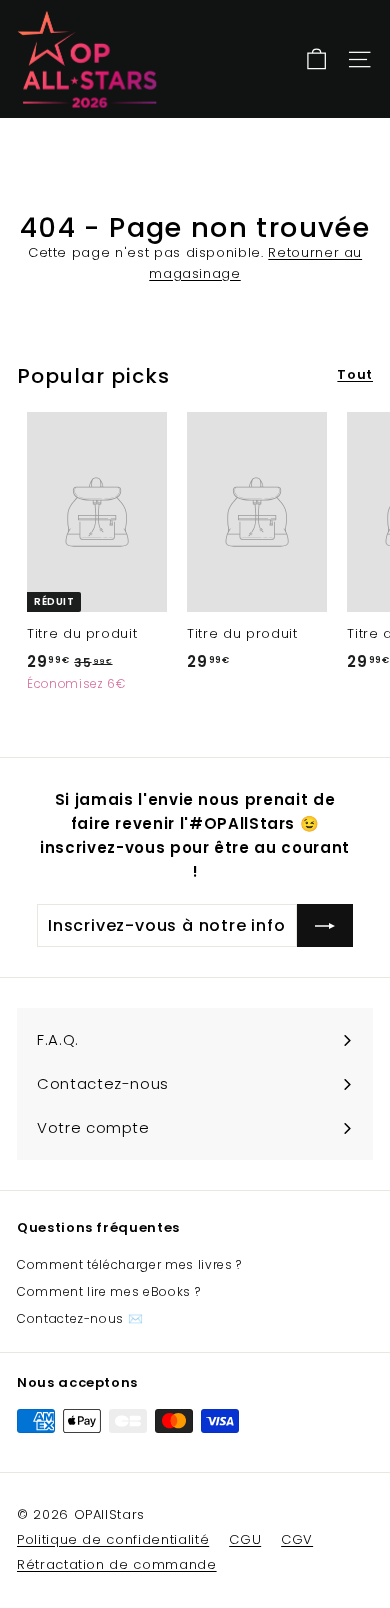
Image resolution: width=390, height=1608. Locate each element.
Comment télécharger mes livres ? (129, 1264)
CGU (245, 1539)
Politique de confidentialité (113, 1539)
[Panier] (316, 59)
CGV (297, 1539)
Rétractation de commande (117, 1564)
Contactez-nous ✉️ (80, 1318)
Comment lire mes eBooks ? (108, 1291)
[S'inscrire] (325, 926)
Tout (355, 374)
